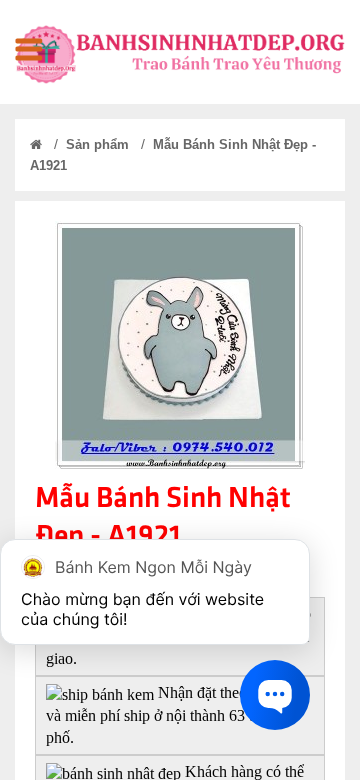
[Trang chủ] (36, 144)
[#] (29, 51)
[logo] (180, 52)
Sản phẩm (97, 144)
